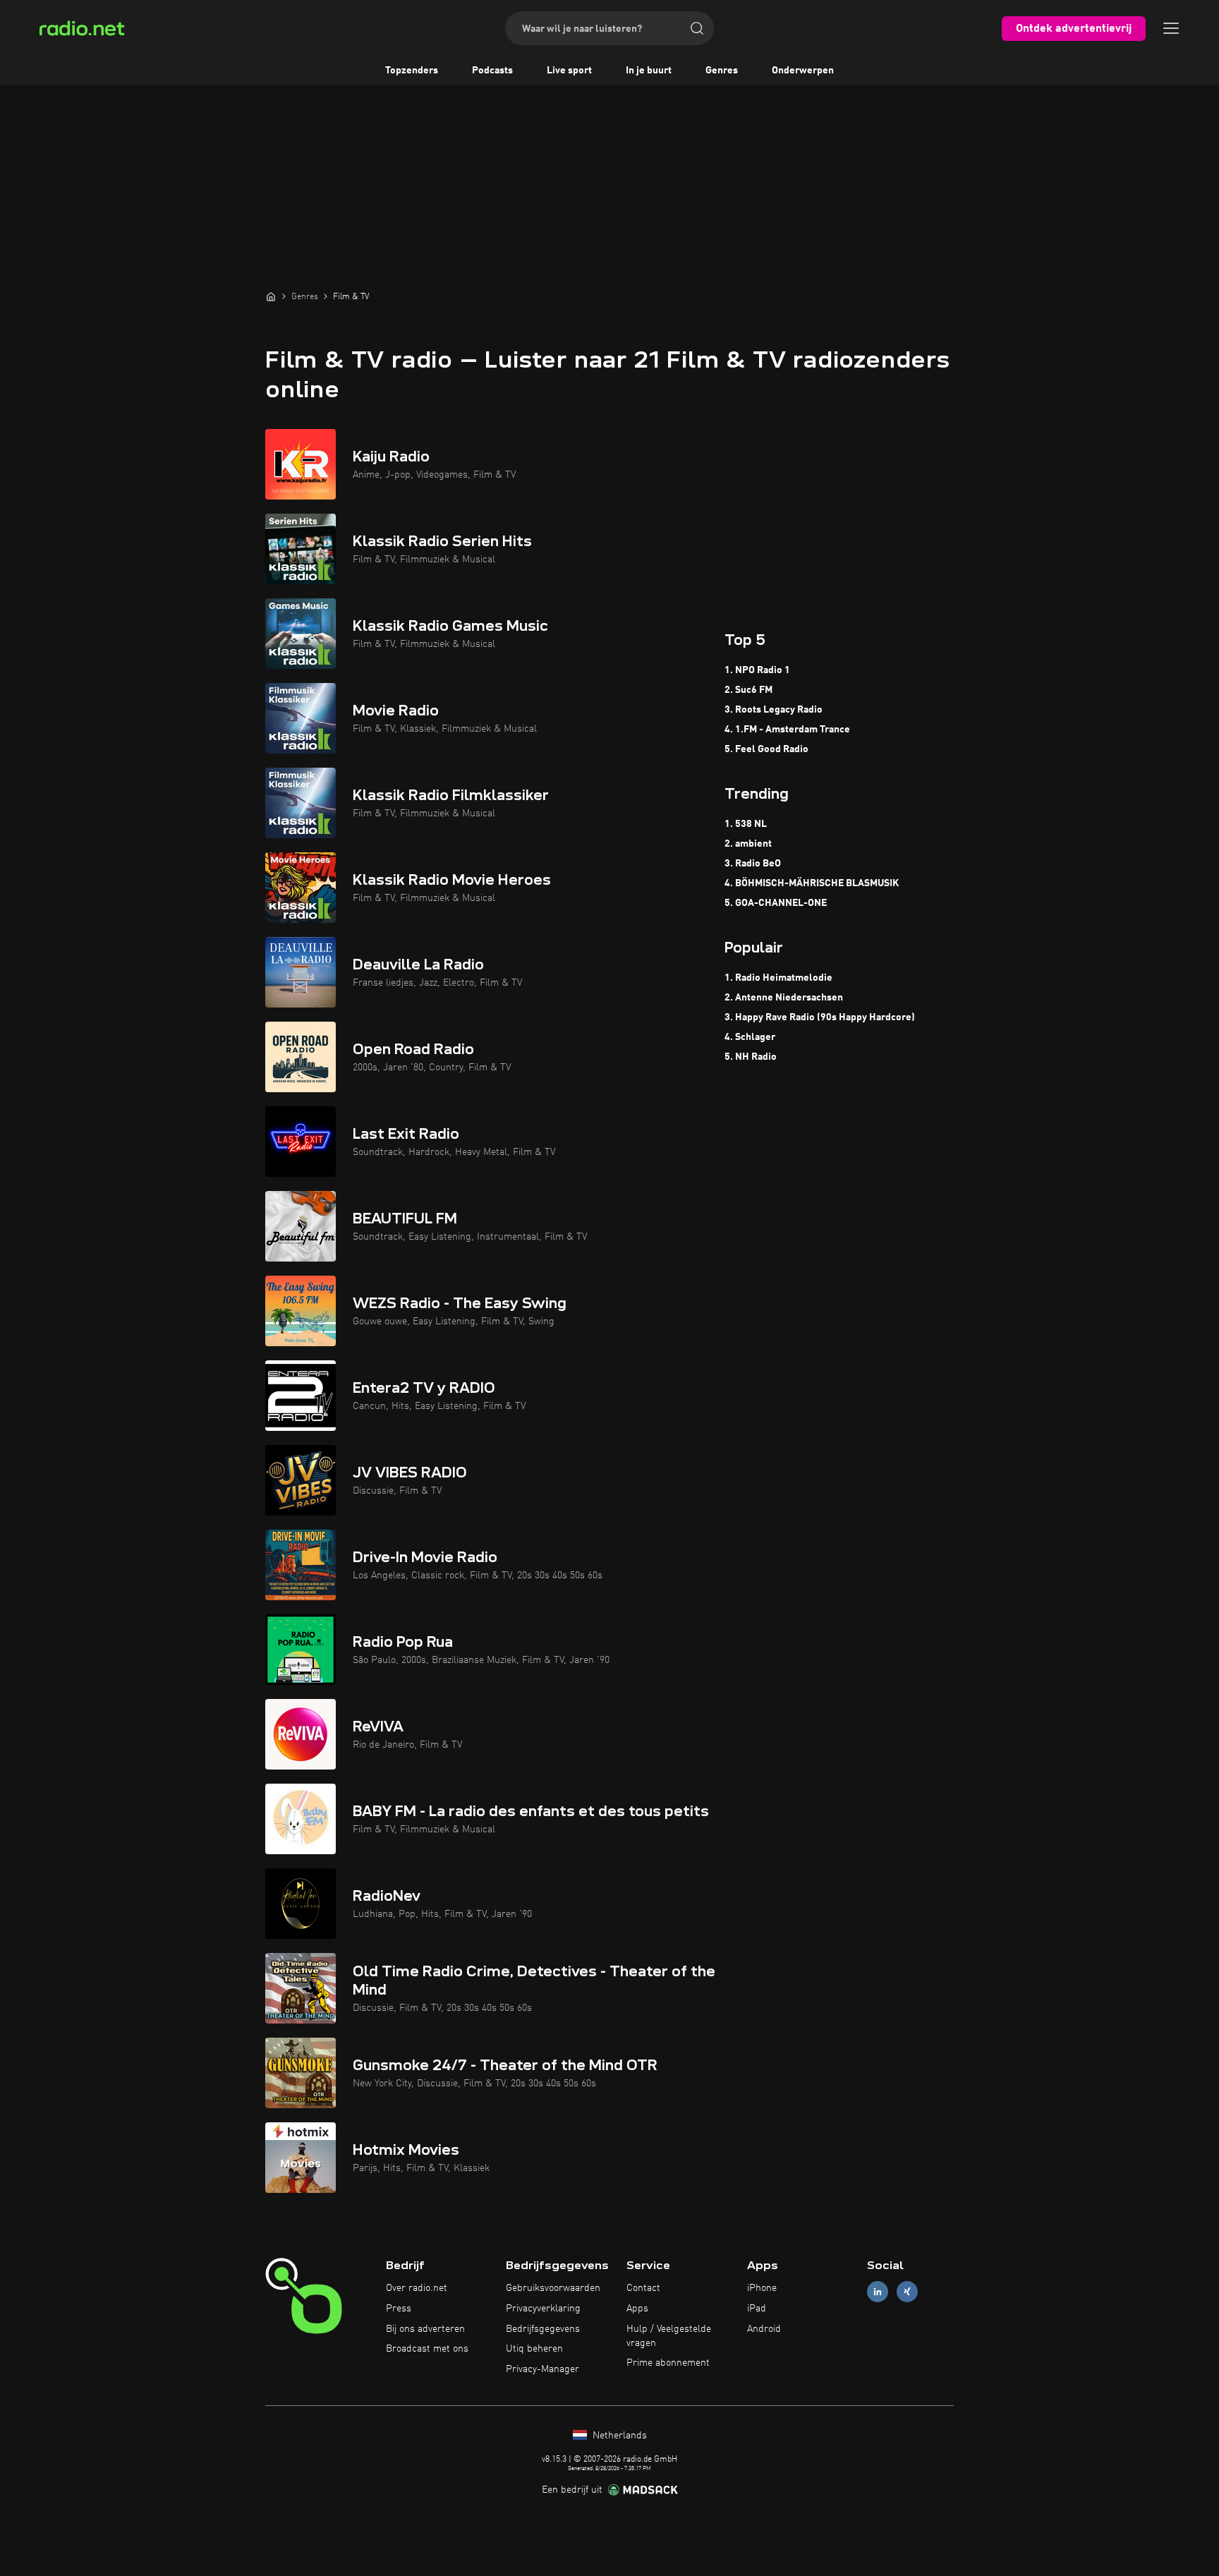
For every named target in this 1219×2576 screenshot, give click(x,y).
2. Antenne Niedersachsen (784, 998)
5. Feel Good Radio (766, 749)
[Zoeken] (697, 28)
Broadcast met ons (427, 2349)
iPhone (762, 2288)
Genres (722, 71)
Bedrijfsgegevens (543, 2329)
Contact (643, 2288)
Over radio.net (417, 2288)
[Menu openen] (1171, 28)
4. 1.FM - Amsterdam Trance (787, 730)
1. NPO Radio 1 (757, 670)
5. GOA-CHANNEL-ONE (776, 903)
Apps (637, 2309)
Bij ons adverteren (425, 2329)
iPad (757, 2309)
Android (764, 2329)
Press (399, 2309)
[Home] (271, 296)
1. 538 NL (746, 824)
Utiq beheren (534, 2349)
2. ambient (748, 844)
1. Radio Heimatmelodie (778, 978)
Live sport (569, 71)
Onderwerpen (803, 71)
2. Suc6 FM (748, 690)
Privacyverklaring (543, 2309)
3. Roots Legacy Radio (774, 710)
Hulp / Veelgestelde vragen (669, 2336)
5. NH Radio (751, 1057)
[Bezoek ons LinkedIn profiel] (878, 2292)
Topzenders (412, 71)
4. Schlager (750, 1037)
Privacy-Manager (542, 2369)
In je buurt (649, 71)
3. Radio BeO (753, 864)
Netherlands (618, 2436)
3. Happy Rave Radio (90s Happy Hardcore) (820, 1017)
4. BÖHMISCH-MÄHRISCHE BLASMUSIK (812, 883)
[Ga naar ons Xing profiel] (907, 2292)
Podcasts (492, 71)
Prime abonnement (668, 2363)
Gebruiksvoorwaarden (553, 2288)
